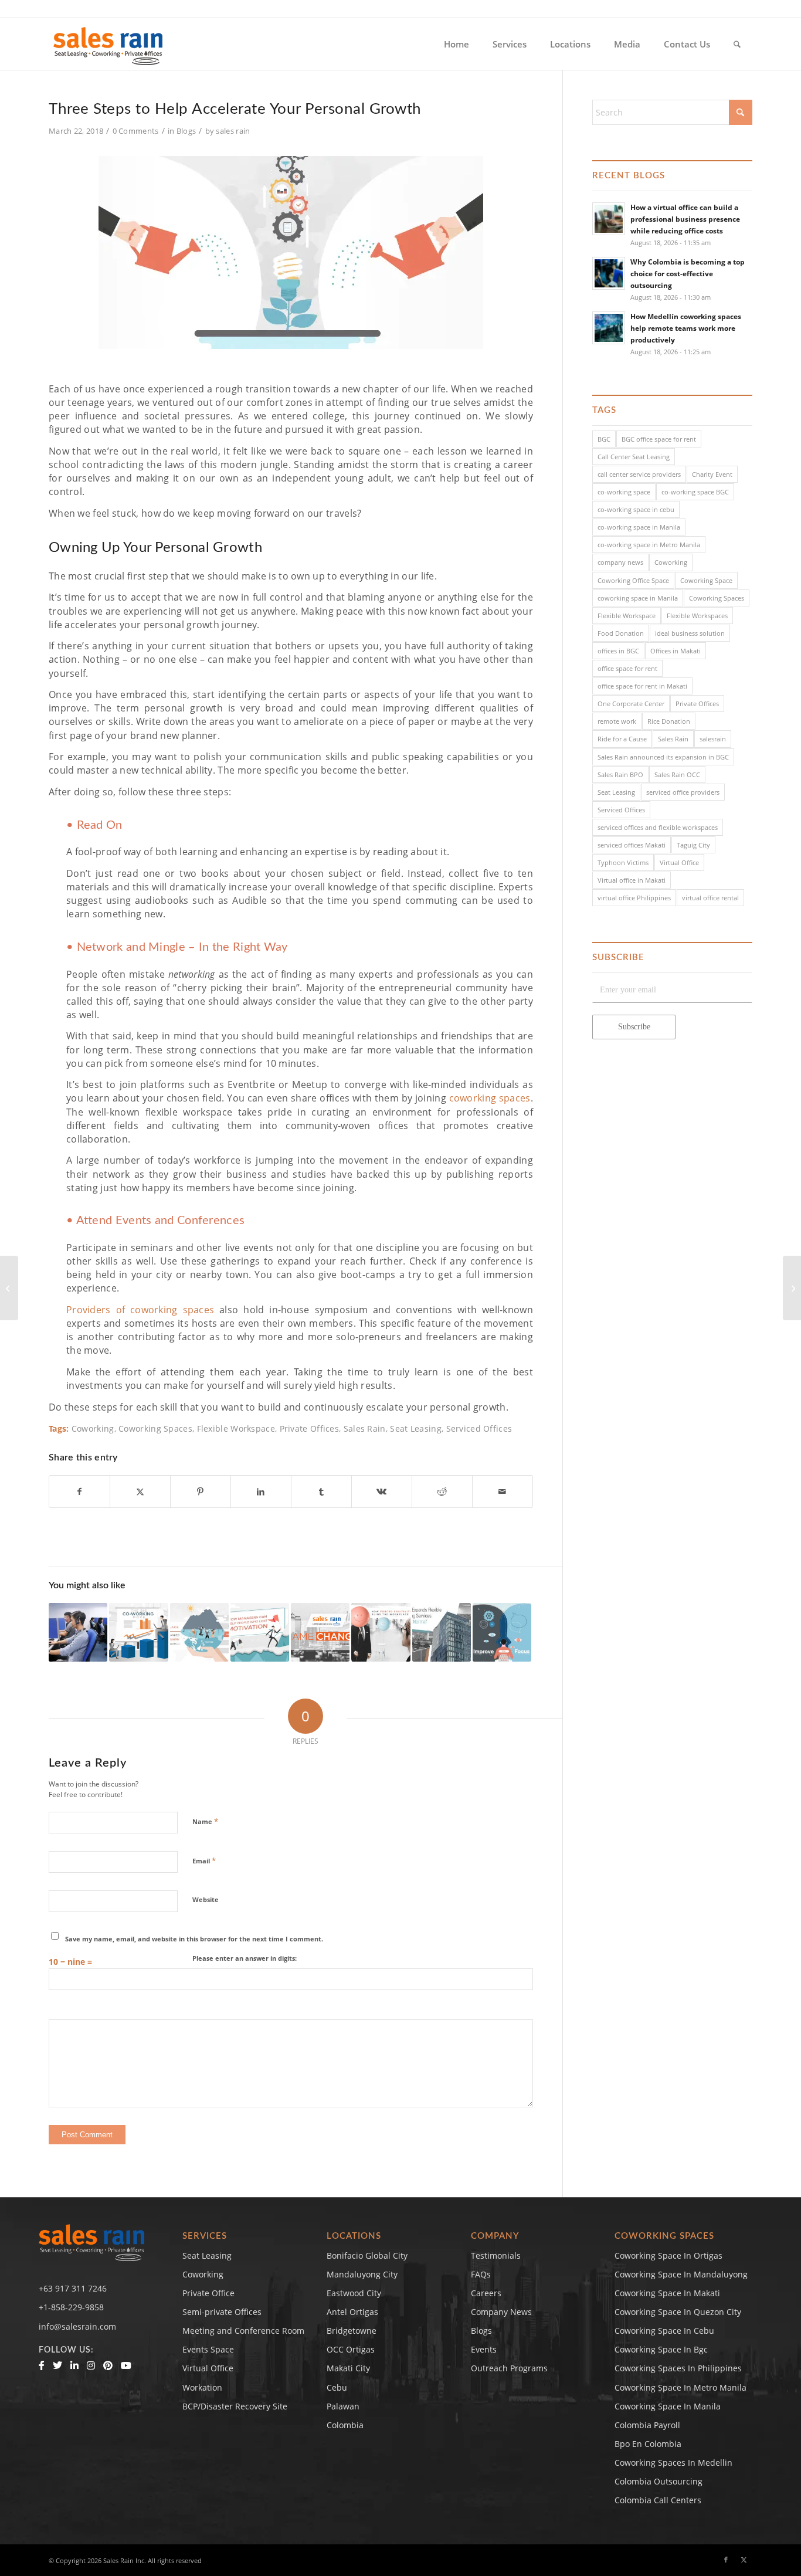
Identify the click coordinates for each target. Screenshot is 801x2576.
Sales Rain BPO (620, 775)
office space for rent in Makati (642, 686)
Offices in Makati (676, 651)
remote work (617, 721)
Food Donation (621, 633)
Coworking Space (706, 580)
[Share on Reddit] (442, 1492)
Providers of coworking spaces (140, 1310)
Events (484, 2349)
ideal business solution (690, 633)
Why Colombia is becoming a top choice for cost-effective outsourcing (688, 273)
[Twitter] (57, 2365)
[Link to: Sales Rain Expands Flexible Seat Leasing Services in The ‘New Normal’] (442, 1632)
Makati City (348, 2368)
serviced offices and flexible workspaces (658, 827)
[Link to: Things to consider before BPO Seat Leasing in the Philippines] (78, 1632)
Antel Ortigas (352, 2312)
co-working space (624, 492)
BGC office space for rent (659, 439)
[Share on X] (140, 1492)
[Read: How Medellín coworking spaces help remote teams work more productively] (609, 328)
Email (204, 1860)
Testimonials (496, 2255)
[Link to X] (744, 2560)
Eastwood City (354, 2293)
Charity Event (712, 474)
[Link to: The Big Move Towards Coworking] (138, 1632)
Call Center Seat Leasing (634, 457)
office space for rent (627, 668)
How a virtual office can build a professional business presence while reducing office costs (685, 219)
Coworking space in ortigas (668, 2255)
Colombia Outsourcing (659, 2481)
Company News (501, 2312)
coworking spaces (490, 1098)
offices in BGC (618, 651)
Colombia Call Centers (659, 2500)
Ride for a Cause (622, 739)
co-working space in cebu (636, 509)
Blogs (186, 131)
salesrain (713, 739)
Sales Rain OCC (677, 775)
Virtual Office (679, 862)
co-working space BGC (695, 492)
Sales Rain (365, 1428)
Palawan (343, 2406)
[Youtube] (126, 2365)
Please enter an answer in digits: (245, 1958)
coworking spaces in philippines (678, 2368)
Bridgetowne (352, 2331)
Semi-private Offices (222, 2312)
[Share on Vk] (382, 1492)
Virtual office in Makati (632, 880)
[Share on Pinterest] (201, 1492)
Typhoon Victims (623, 862)
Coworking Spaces (155, 1428)
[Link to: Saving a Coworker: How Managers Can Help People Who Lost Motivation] (260, 1632)
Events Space (208, 2349)
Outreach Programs (509, 2368)
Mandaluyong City (362, 2274)
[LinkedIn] (74, 2365)
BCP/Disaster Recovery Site (235, 2406)
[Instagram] (91, 2365)
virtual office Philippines (634, 898)
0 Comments (136, 131)
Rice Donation (669, 721)
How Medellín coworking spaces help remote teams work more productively (686, 328)
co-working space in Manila (639, 527)
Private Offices (310, 1428)
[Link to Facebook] (726, 2560)
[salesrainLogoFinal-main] (108, 44)
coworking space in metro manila (680, 2387)
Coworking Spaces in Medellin (673, 2463)
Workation (202, 2387)
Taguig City (693, 845)
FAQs (481, 2274)
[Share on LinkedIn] (261, 1492)
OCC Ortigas (351, 2349)
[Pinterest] (108, 2365)
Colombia (345, 2425)
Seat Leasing (416, 1428)
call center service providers (639, 474)
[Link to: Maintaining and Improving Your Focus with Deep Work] (502, 1632)
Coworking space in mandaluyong (681, 2274)
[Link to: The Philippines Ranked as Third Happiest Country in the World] (199, 1632)
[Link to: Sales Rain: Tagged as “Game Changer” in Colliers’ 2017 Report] (320, 1632)
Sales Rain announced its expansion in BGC (663, 757)
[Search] (737, 44)
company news (620, 562)
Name (205, 1821)
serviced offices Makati (632, 845)
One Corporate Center (631, 704)
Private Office (208, 2293)
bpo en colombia (648, 2444)
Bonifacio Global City (367, 2255)
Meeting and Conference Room (243, 2331)
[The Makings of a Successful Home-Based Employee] (792, 1288)
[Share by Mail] (503, 1492)
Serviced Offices (479, 1428)
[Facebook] (42, 2365)
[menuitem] (456, 44)
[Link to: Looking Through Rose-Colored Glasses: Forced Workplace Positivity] (381, 1632)
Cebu (337, 2387)
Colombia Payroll (647, 2425)
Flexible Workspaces (697, 616)
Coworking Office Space (633, 580)
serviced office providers (683, 792)
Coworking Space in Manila (668, 2406)
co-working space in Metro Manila (649, 545)
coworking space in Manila (638, 598)
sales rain (233, 131)
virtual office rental (710, 898)
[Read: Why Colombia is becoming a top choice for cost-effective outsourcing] (609, 273)
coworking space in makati (667, 2293)
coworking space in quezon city (678, 2312)
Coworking (93, 1428)
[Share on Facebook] (79, 1492)
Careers (486, 2293)
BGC (604, 439)
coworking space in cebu (664, 2331)
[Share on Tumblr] (321, 1492)
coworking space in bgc (661, 2349)
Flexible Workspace (236, 1428)
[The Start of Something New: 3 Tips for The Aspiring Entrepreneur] (9, 1288)
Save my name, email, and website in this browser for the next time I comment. (194, 1939)
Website (206, 1899)
